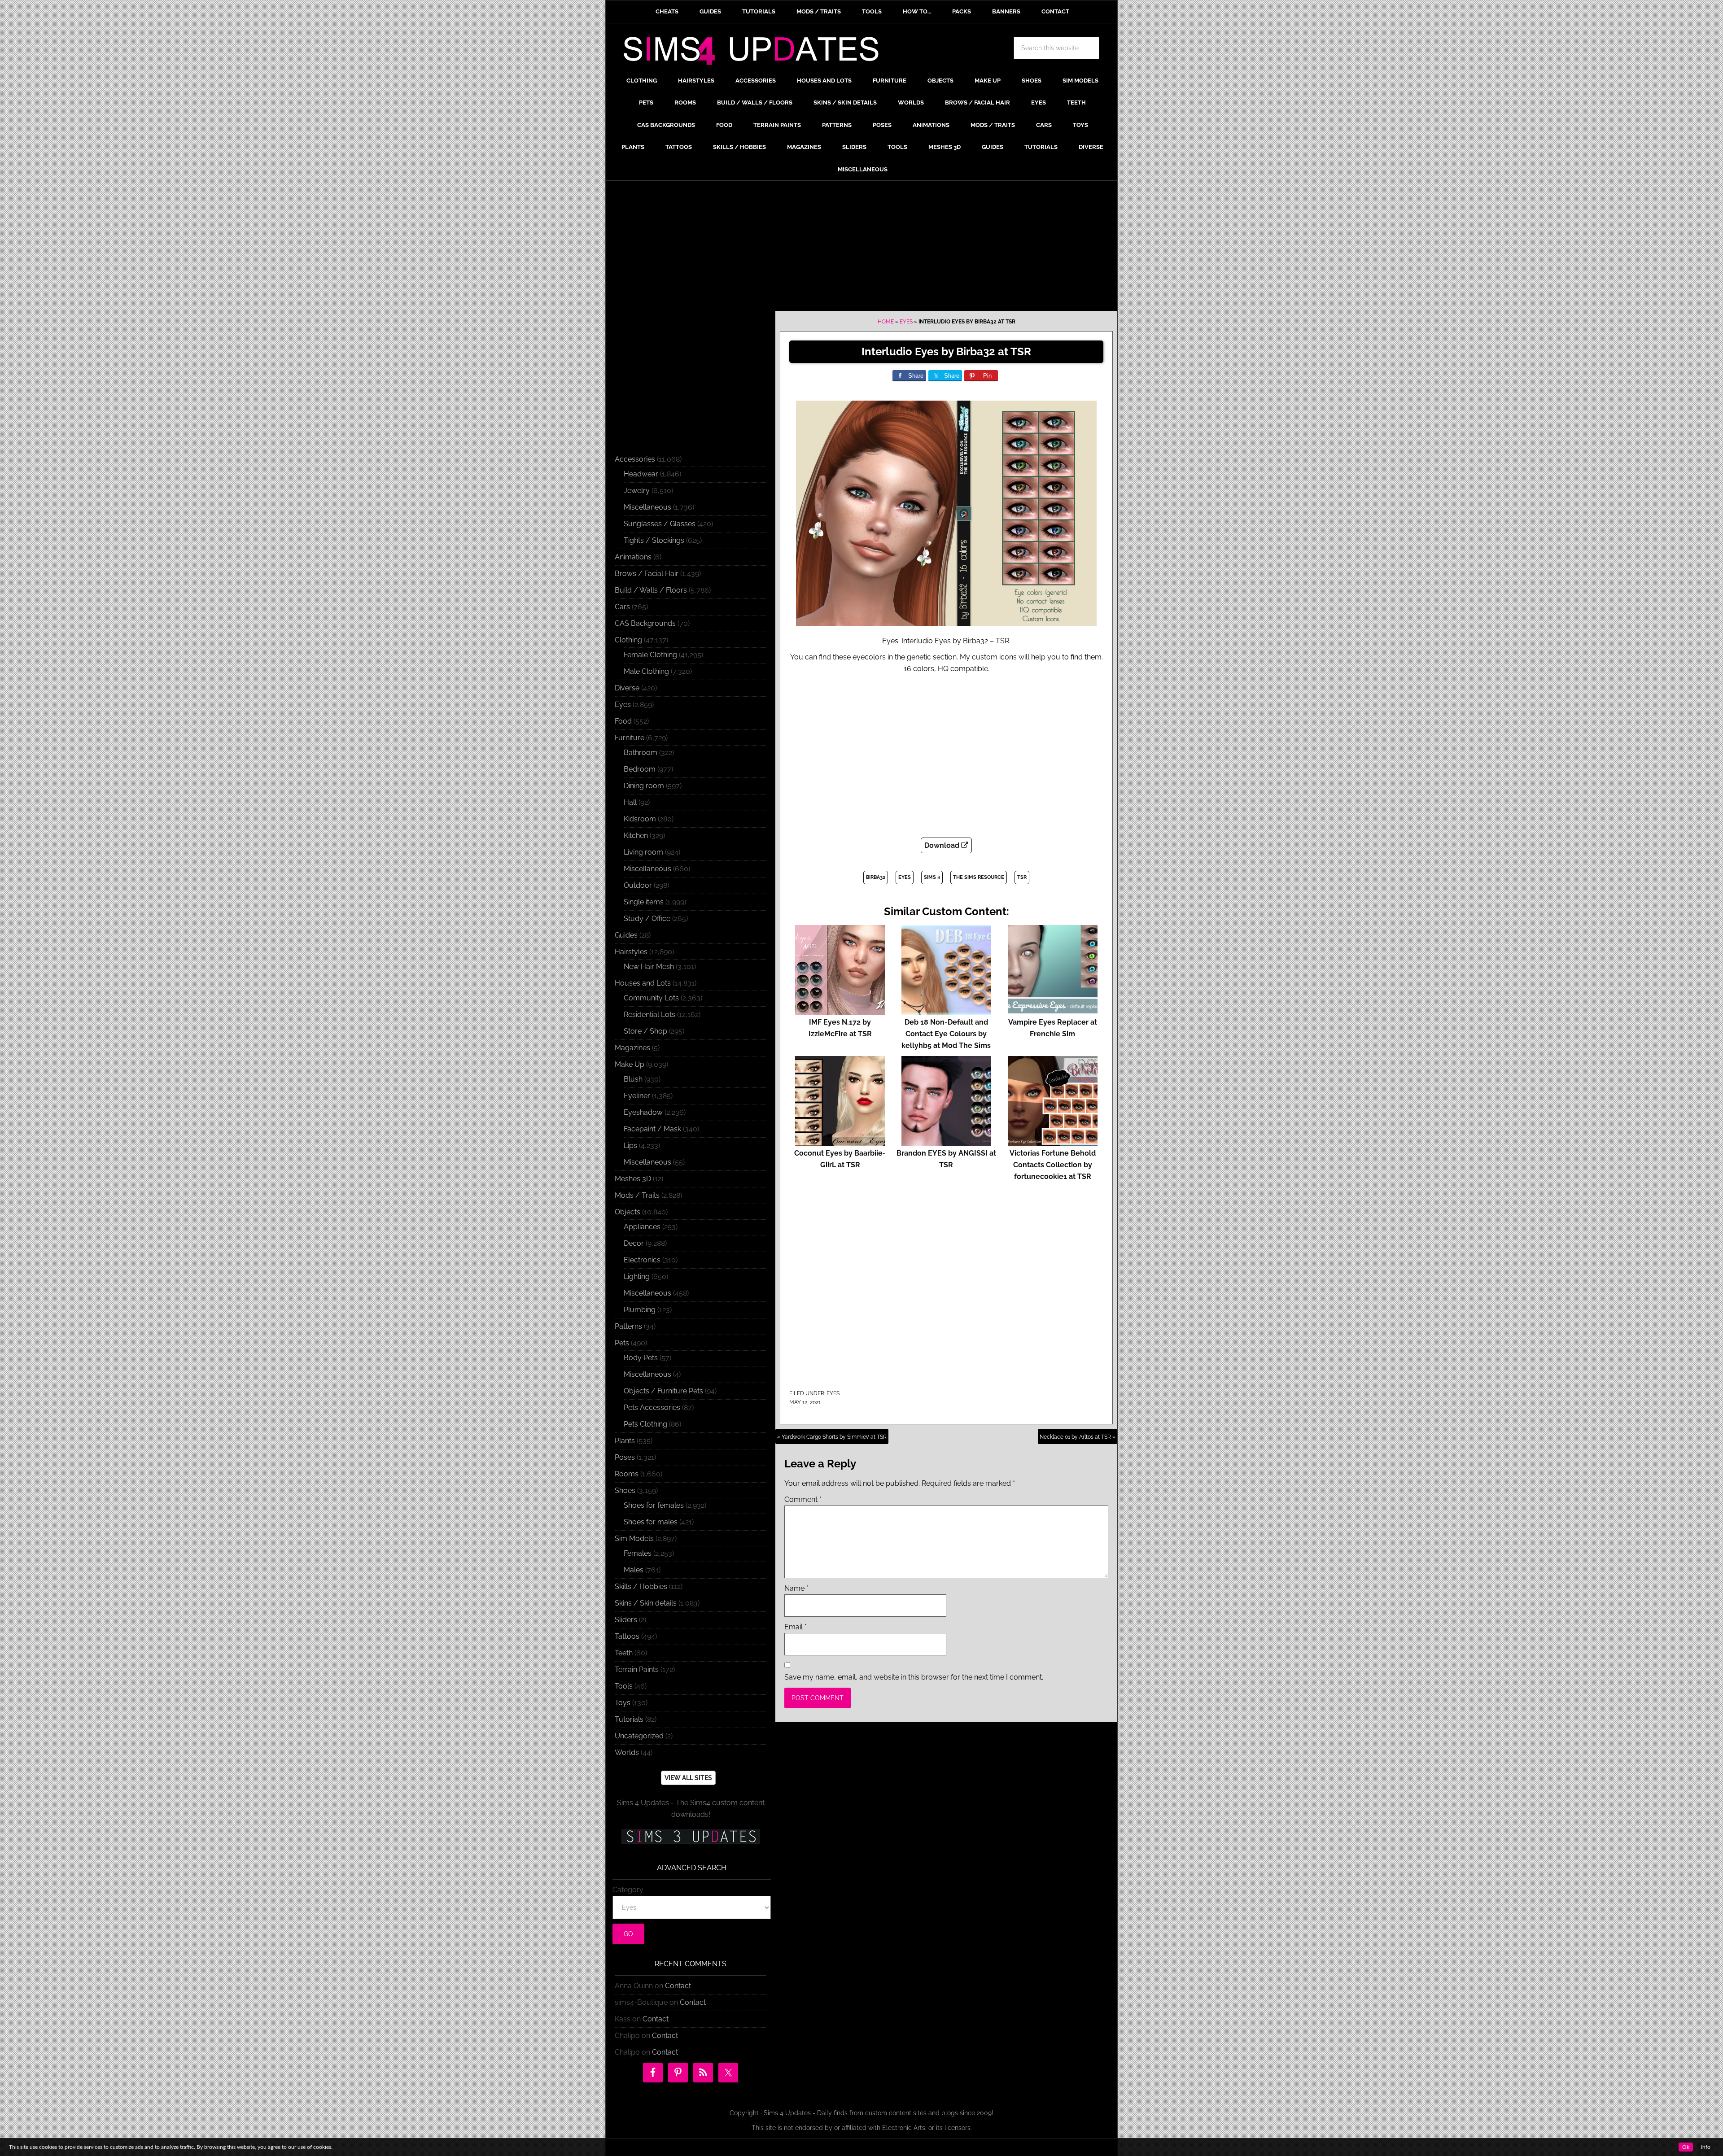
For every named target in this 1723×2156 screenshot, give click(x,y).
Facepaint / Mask (652, 1129)
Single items (644, 902)
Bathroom (641, 753)
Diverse (627, 688)
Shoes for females (654, 1505)
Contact (678, 1986)
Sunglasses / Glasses (660, 524)
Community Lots (651, 998)
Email (796, 1627)
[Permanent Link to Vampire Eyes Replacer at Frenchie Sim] (1053, 1010)
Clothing (628, 640)
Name (796, 1588)
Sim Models (634, 1538)
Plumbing (640, 1310)
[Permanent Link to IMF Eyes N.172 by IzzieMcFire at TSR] (840, 1010)
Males (634, 1570)
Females (638, 1553)
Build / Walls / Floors (651, 590)
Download (943, 845)
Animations (633, 557)
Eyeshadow (643, 1112)
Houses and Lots (643, 983)
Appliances (642, 1227)
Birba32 (876, 877)
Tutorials (629, 1719)
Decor (634, 1243)
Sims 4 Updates (756, 52)
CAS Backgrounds (645, 623)
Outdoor (638, 885)
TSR (1022, 877)
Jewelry (637, 491)
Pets (622, 1343)
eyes (905, 877)
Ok (1686, 2147)
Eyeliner (637, 1096)
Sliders (626, 1620)
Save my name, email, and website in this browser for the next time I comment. (914, 1677)
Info (1706, 2147)
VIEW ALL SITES (688, 1778)
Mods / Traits (637, 1195)
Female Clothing (650, 655)
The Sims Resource (979, 877)
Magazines (632, 1048)
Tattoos (627, 1636)
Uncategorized (639, 1736)
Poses (625, 1457)
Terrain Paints (637, 1669)
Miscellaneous (647, 507)
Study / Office (647, 919)
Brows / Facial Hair (647, 574)
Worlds (627, 1752)
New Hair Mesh (649, 967)
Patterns (628, 1326)
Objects (628, 1212)
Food (623, 721)
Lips (630, 1146)
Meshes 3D (633, 1179)
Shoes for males (651, 1522)
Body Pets (641, 1358)
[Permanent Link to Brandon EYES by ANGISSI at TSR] (946, 1141)
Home (886, 322)
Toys (623, 1703)
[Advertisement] (861, 248)
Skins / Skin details (646, 1603)
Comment (803, 1499)
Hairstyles (631, 952)
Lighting (637, 1277)
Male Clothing (646, 671)
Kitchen (636, 836)
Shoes (625, 1490)
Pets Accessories (652, 1408)
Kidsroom (640, 819)
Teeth (624, 1653)
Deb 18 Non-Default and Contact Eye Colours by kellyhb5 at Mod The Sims (946, 1034)
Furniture (630, 738)
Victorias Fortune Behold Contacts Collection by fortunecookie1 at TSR (1053, 1165)
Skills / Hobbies (641, 1586)
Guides (626, 935)
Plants (625, 1441)
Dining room (644, 786)
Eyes (906, 322)
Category (628, 1890)
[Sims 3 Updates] (691, 1837)
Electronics (642, 1260)
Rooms (627, 1474)
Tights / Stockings (654, 540)
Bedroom (640, 769)
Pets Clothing (645, 1424)
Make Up (630, 1064)
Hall (630, 802)
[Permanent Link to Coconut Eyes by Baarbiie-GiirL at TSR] (840, 1141)
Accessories (635, 459)
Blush (633, 1079)
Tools (624, 1686)
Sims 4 (932, 877)
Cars (622, 607)
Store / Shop (645, 1031)
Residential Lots (649, 1015)
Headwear (641, 474)
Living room (643, 852)
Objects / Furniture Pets (663, 1391)
